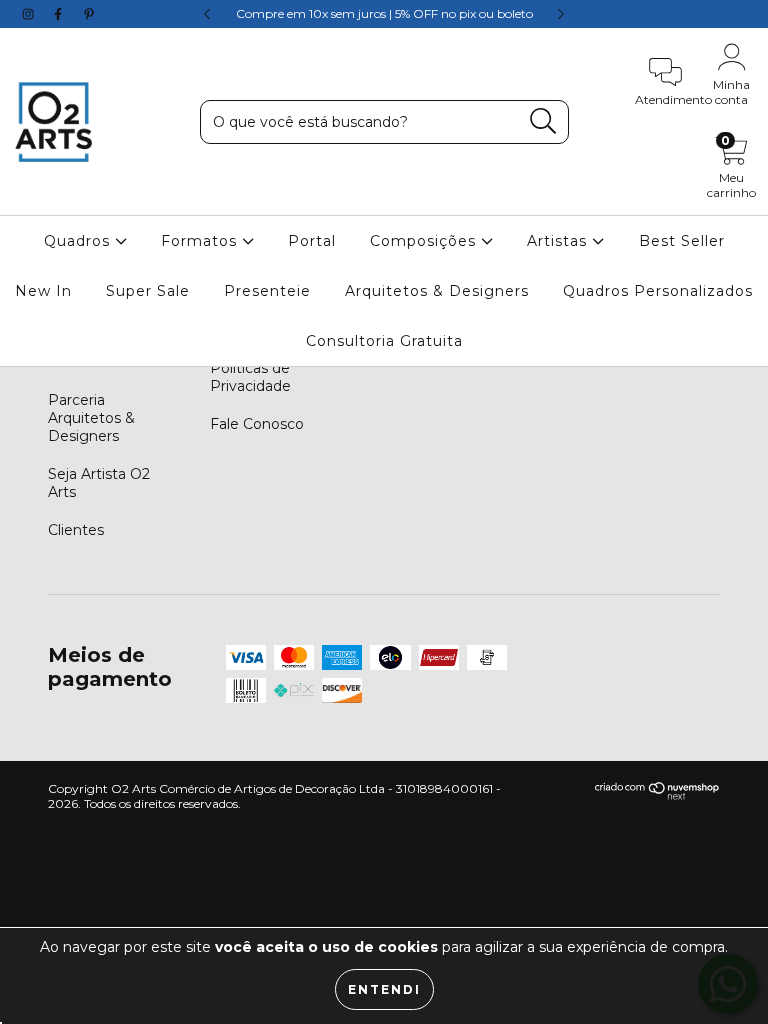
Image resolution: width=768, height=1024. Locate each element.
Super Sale (148, 291)
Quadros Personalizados (658, 291)
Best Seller (682, 241)
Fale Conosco (257, 424)
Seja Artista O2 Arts (99, 483)
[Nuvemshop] (657, 795)
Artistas (559, 241)
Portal (312, 241)
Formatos (201, 241)
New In (43, 291)
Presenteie (267, 291)
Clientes (76, 530)
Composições (425, 241)
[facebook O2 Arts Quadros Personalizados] (60, 14)
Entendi (384, 989)
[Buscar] (543, 121)
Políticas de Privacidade (250, 377)
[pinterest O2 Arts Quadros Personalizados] (89, 14)
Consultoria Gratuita (384, 341)
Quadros (79, 241)
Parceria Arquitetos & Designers (91, 418)
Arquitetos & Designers (437, 291)
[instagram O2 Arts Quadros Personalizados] (30, 14)
